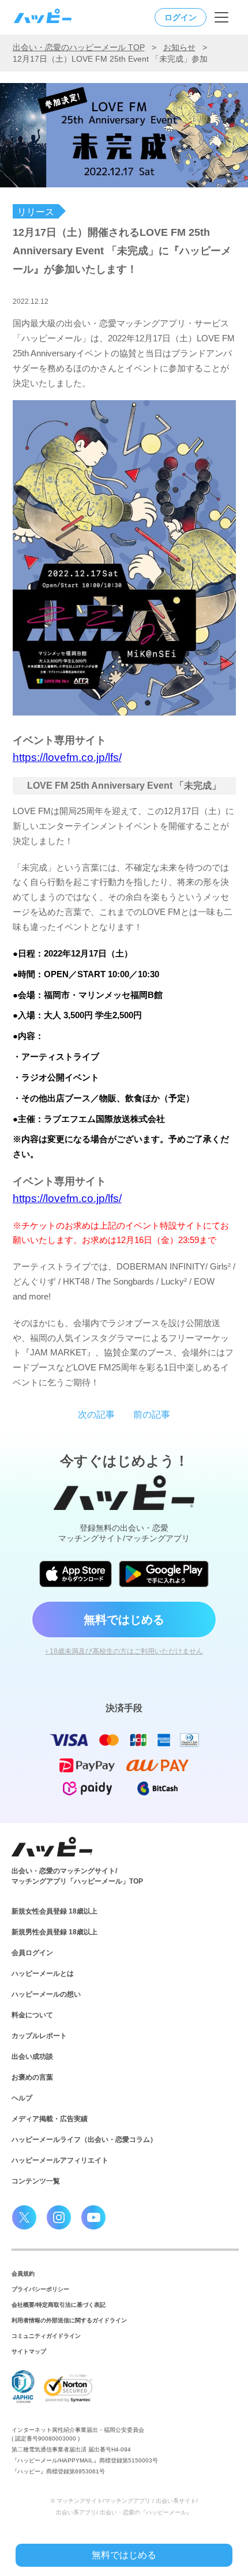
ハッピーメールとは (43, 1974)
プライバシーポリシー (40, 2289)
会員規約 (23, 2274)
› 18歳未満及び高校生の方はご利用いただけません (124, 1651)
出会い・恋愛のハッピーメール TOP (79, 47)
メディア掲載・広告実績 (50, 2119)
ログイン (181, 17)
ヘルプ (22, 2098)
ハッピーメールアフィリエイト (60, 2160)
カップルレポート (39, 2036)
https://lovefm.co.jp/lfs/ (67, 757)
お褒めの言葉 (32, 2077)
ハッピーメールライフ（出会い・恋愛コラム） (84, 2140)
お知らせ (179, 47)
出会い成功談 (32, 2057)
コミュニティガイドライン (46, 2336)
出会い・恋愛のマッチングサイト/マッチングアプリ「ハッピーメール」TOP (77, 1876)
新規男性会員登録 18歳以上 (55, 1932)
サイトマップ (29, 2351)
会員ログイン (32, 1953)
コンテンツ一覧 (36, 2181)
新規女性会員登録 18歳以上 (55, 1911)
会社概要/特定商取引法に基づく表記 (59, 2305)
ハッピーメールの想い (46, 1994)
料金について (32, 2015)
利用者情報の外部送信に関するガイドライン (69, 2320)
